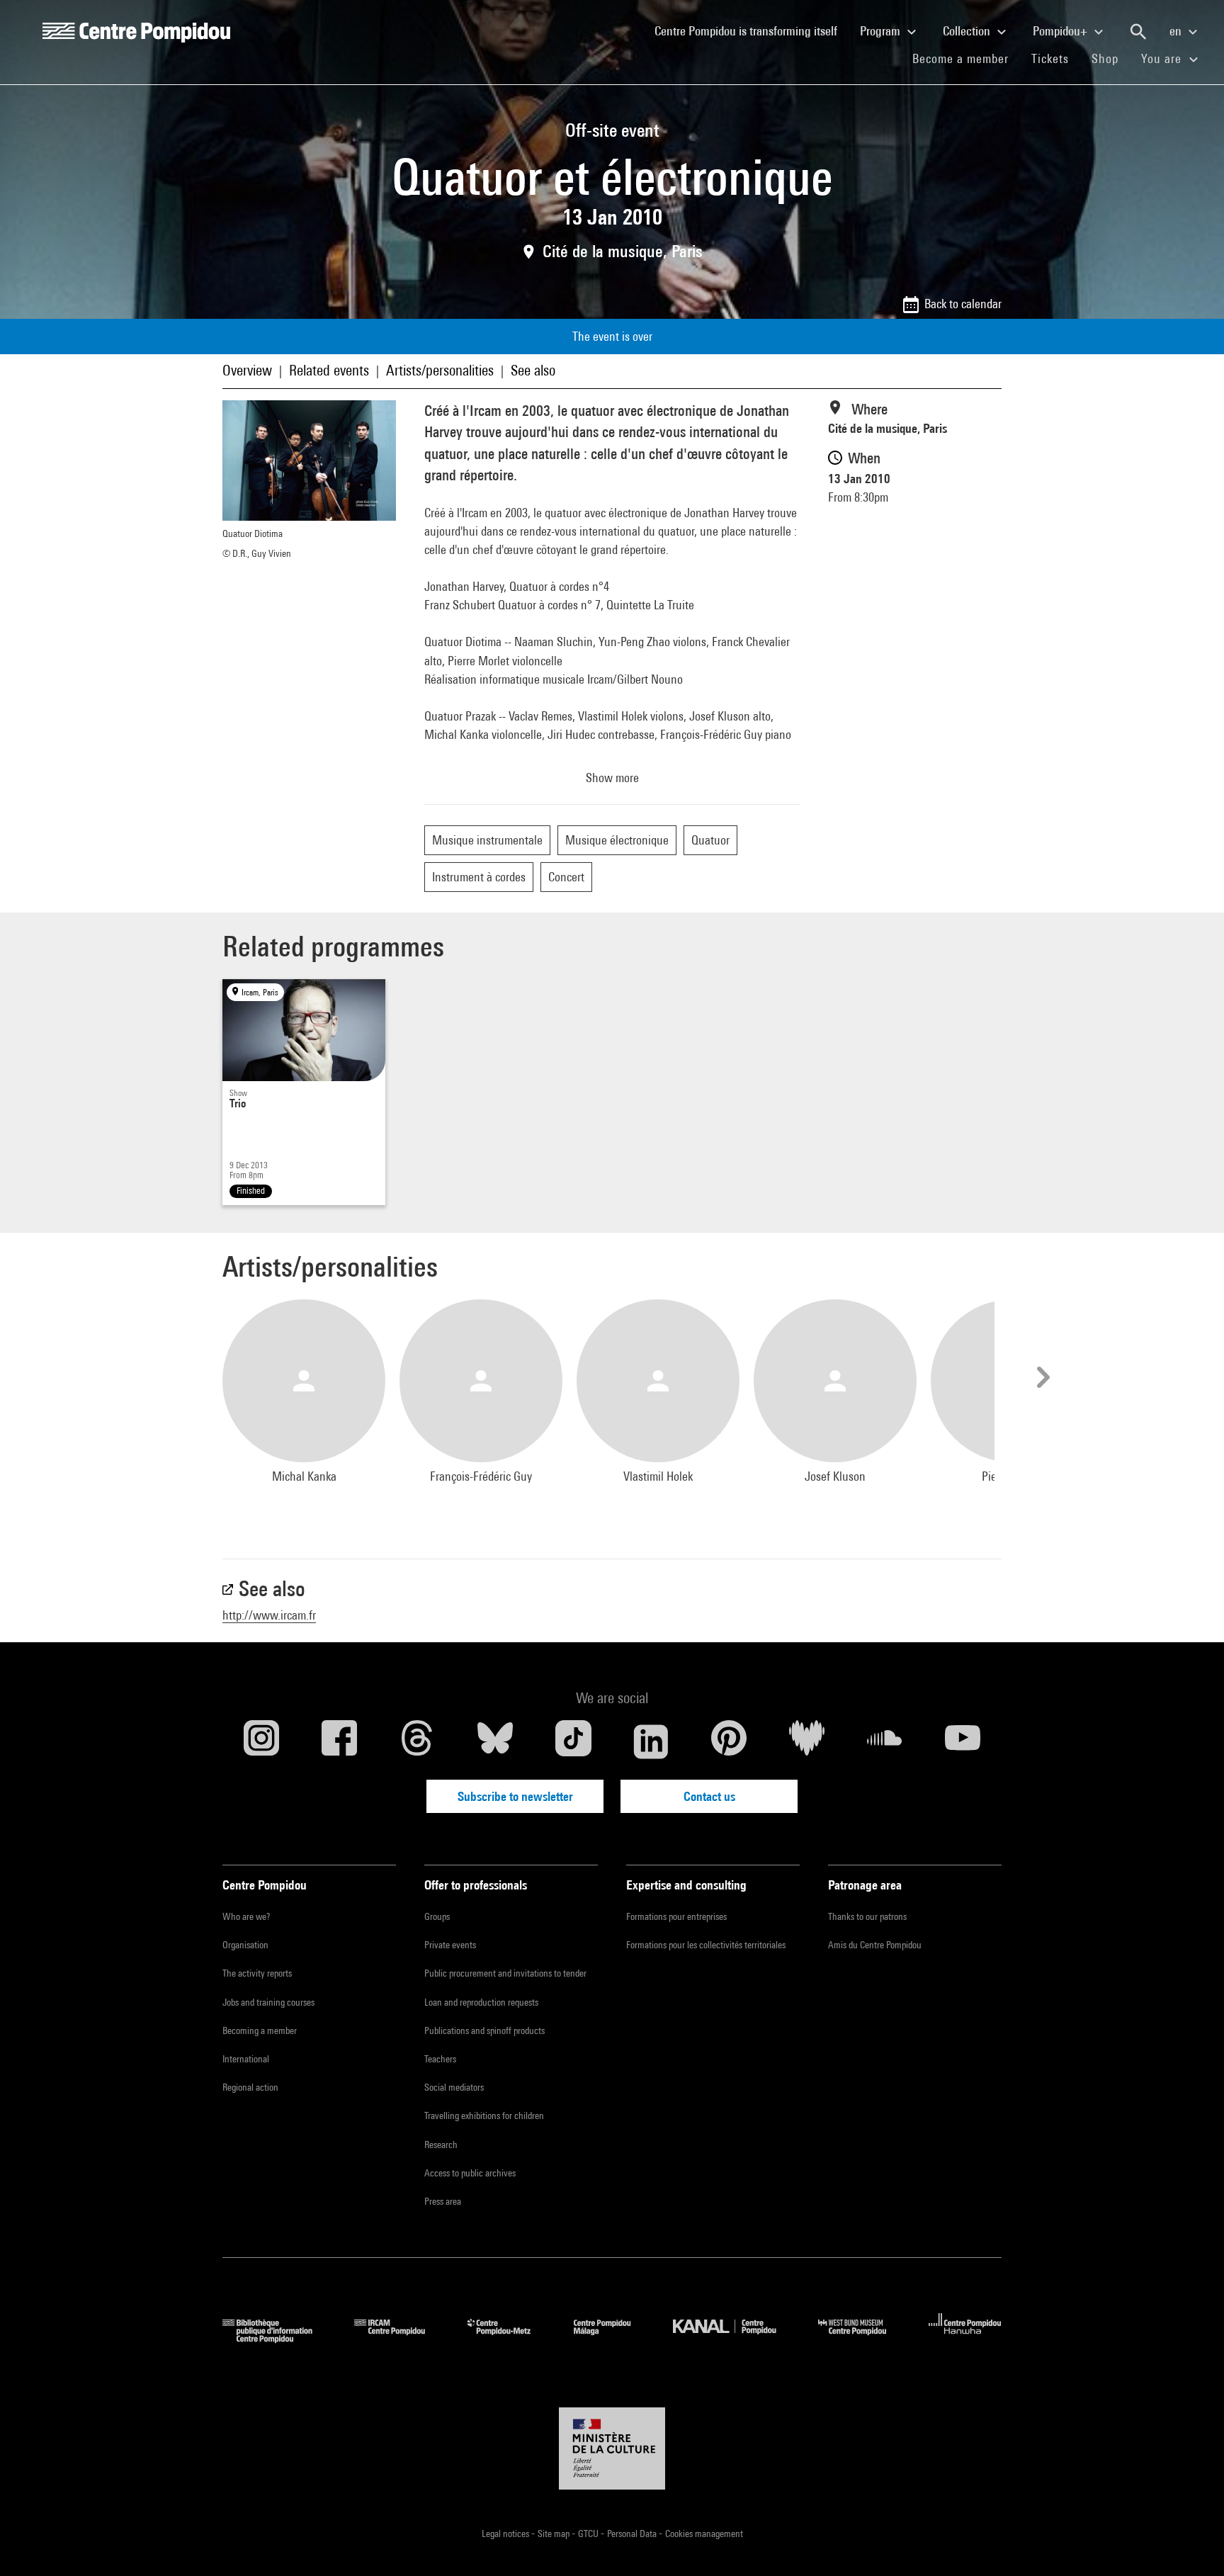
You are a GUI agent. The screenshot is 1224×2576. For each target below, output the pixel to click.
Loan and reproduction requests (481, 2002)
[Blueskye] (495, 1741)
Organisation (245, 1945)
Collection (968, 31)
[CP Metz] (510, 2338)
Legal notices (506, 2533)
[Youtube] (963, 1741)
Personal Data (633, 2533)
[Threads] (417, 1741)
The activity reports (257, 1973)
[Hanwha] (965, 2338)
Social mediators (454, 2087)
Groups (437, 1916)
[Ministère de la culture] (612, 2448)
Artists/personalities (440, 370)
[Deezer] (807, 1741)
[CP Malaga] (613, 2338)
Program (882, 31)
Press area (443, 2201)
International (246, 2059)
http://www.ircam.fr (269, 1615)
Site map (555, 2533)
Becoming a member (260, 2030)
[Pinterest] (729, 1741)
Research (441, 2145)
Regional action (250, 2087)
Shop (1111, 58)
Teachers (440, 2059)
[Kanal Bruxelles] (735, 2338)
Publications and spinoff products (484, 2030)
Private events (450, 1945)
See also (533, 370)
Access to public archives (470, 2173)
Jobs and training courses (268, 2002)
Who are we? (246, 1916)
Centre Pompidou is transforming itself (752, 30)
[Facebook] (339, 1741)
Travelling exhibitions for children (484, 2115)
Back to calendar (963, 304)
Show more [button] (612, 778)
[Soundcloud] (885, 1741)
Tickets (1050, 58)
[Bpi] (278, 2338)
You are (1163, 58)
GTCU (589, 2533)
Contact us (709, 1796)
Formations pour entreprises (676, 1916)
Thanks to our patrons (867, 1916)
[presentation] (1041, 1377)
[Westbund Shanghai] (863, 2338)
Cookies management (704, 2533)
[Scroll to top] (1191, 2543)
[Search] (1138, 32)
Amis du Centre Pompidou (875, 1945)
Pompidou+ (1061, 31)
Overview (247, 370)
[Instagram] (261, 1741)
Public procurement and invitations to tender (505, 1973)
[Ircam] (400, 2338)
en (1177, 31)
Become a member (966, 58)
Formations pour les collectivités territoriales (706, 1945)
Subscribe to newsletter (515, 1796)
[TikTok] (573, 1741)
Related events (329, 370)
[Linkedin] (651, 1741)
